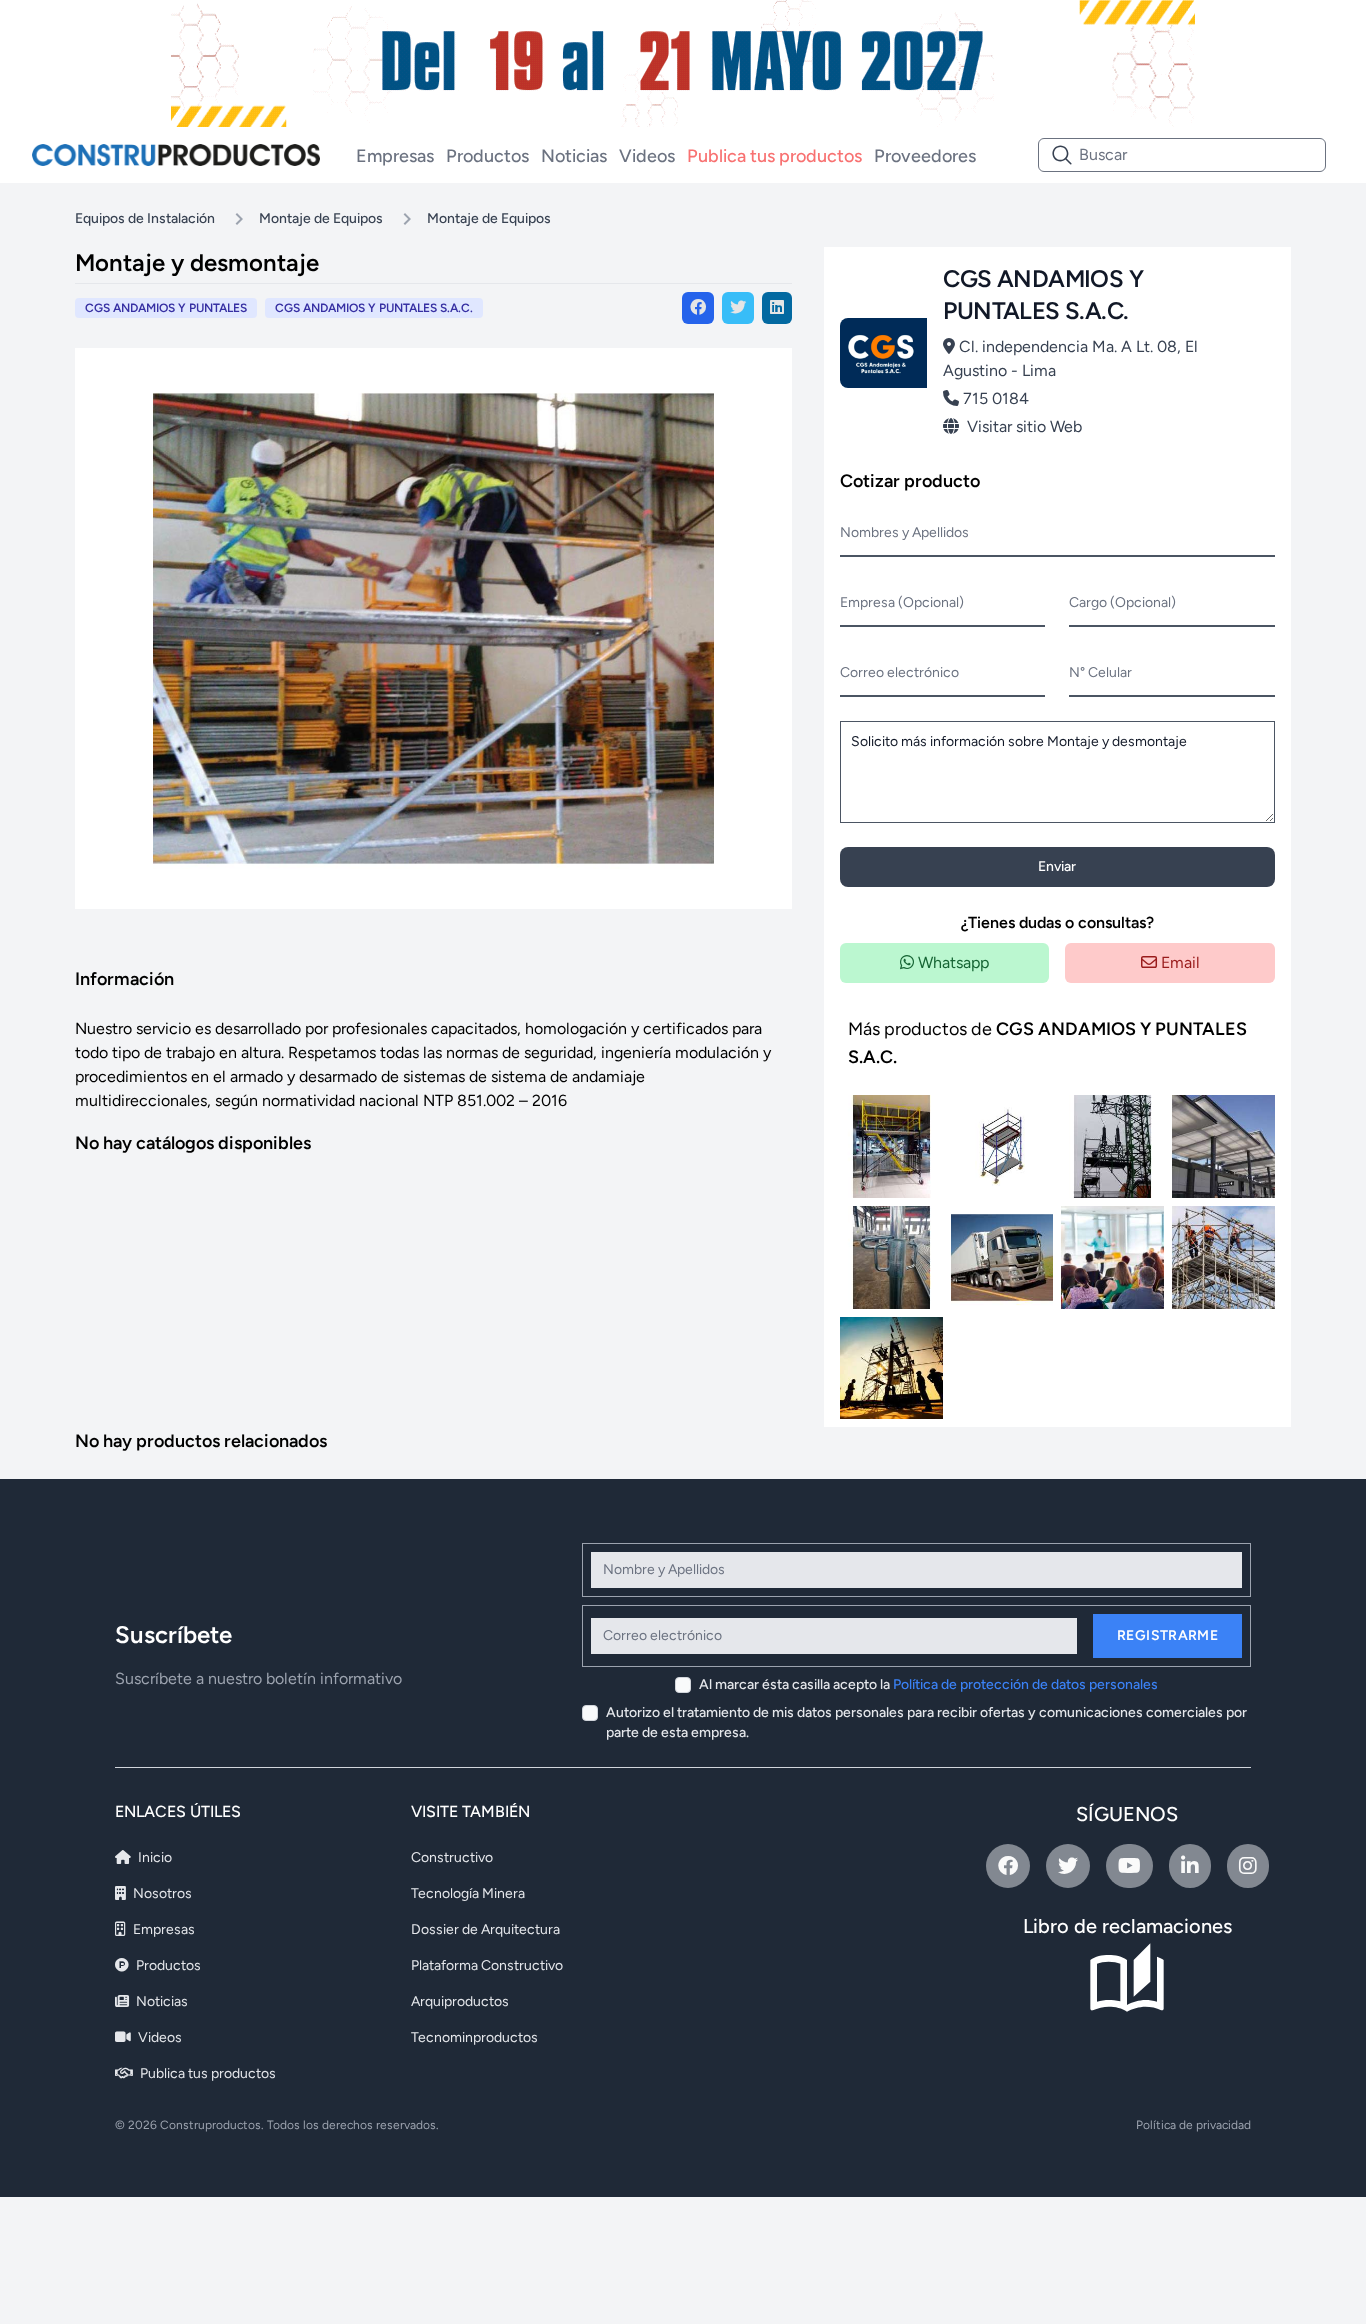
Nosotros (161, 1893)
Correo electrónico (899, 672)
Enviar (1057, 866)
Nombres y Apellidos (904, 532)
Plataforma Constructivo (487, 1965)
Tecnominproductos (474, 2037)
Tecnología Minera (468, 1893)
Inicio (153, 1857)
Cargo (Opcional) (1122, 602)
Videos (647, 156)
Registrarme (1167, 1635)
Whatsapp (951, 962)
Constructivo (452, 1857)
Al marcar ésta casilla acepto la (928, 1684)
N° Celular (1100, 672)
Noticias (574, 156)
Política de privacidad (1193, 2125)
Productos (487, 156)
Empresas (395, 156)
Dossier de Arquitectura (485, 1929)
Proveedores (925, 156)
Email (1178, 962)
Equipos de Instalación (145, 218)
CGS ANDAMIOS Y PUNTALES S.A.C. (374, 308)
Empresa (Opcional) (902, 602)
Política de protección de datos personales (1025, 1684)
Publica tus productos (774, 156)
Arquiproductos (460, 2001)
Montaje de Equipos (321, 218)
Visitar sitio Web (1024, 426)
